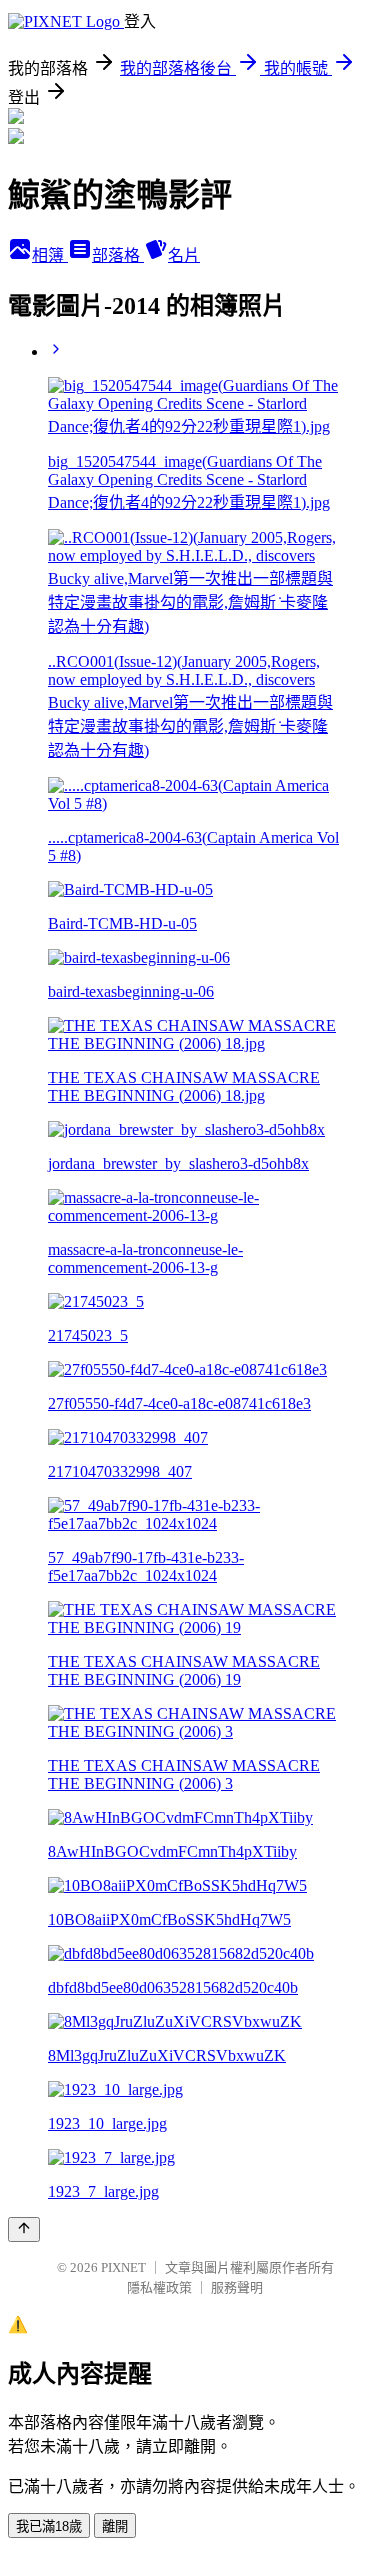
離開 (115, 2526)
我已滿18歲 (49, 2526)
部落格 (118, 255)
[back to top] (24, 2229)
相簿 (50, 255)
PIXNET (123, 2267)
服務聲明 (237, 2287)
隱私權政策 (159, 2287)
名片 (184, 255)
